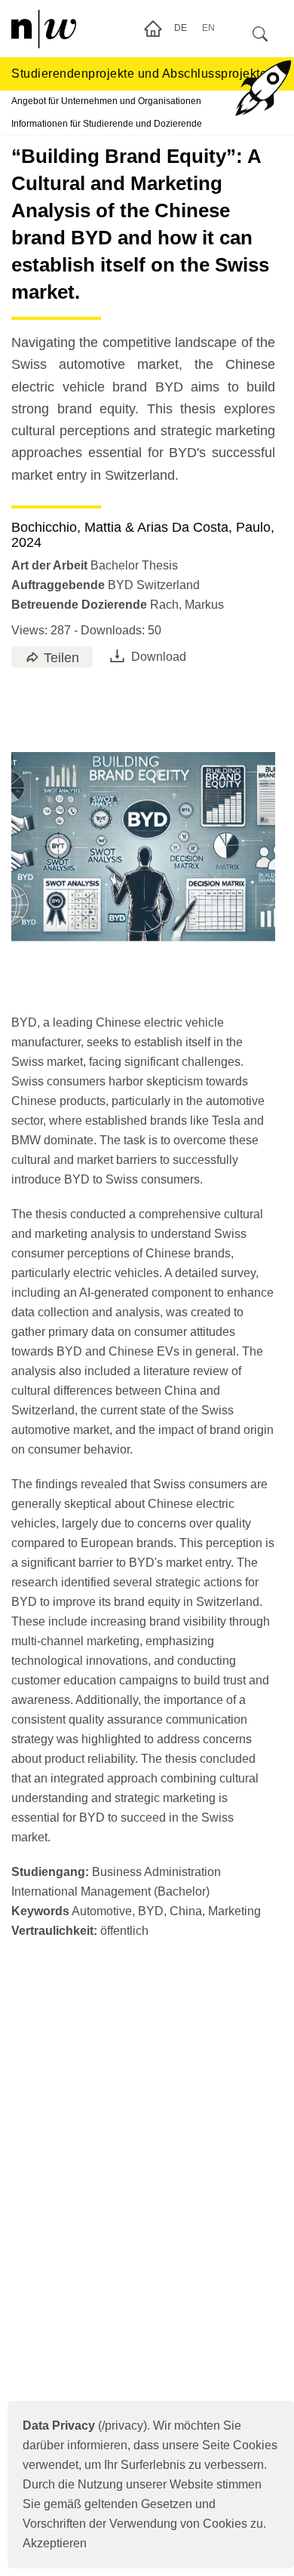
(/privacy (83, 2426)
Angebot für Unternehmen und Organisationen (106, 101)
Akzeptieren (55, 2543)
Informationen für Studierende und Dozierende (107, 124)
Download (159, 657)
